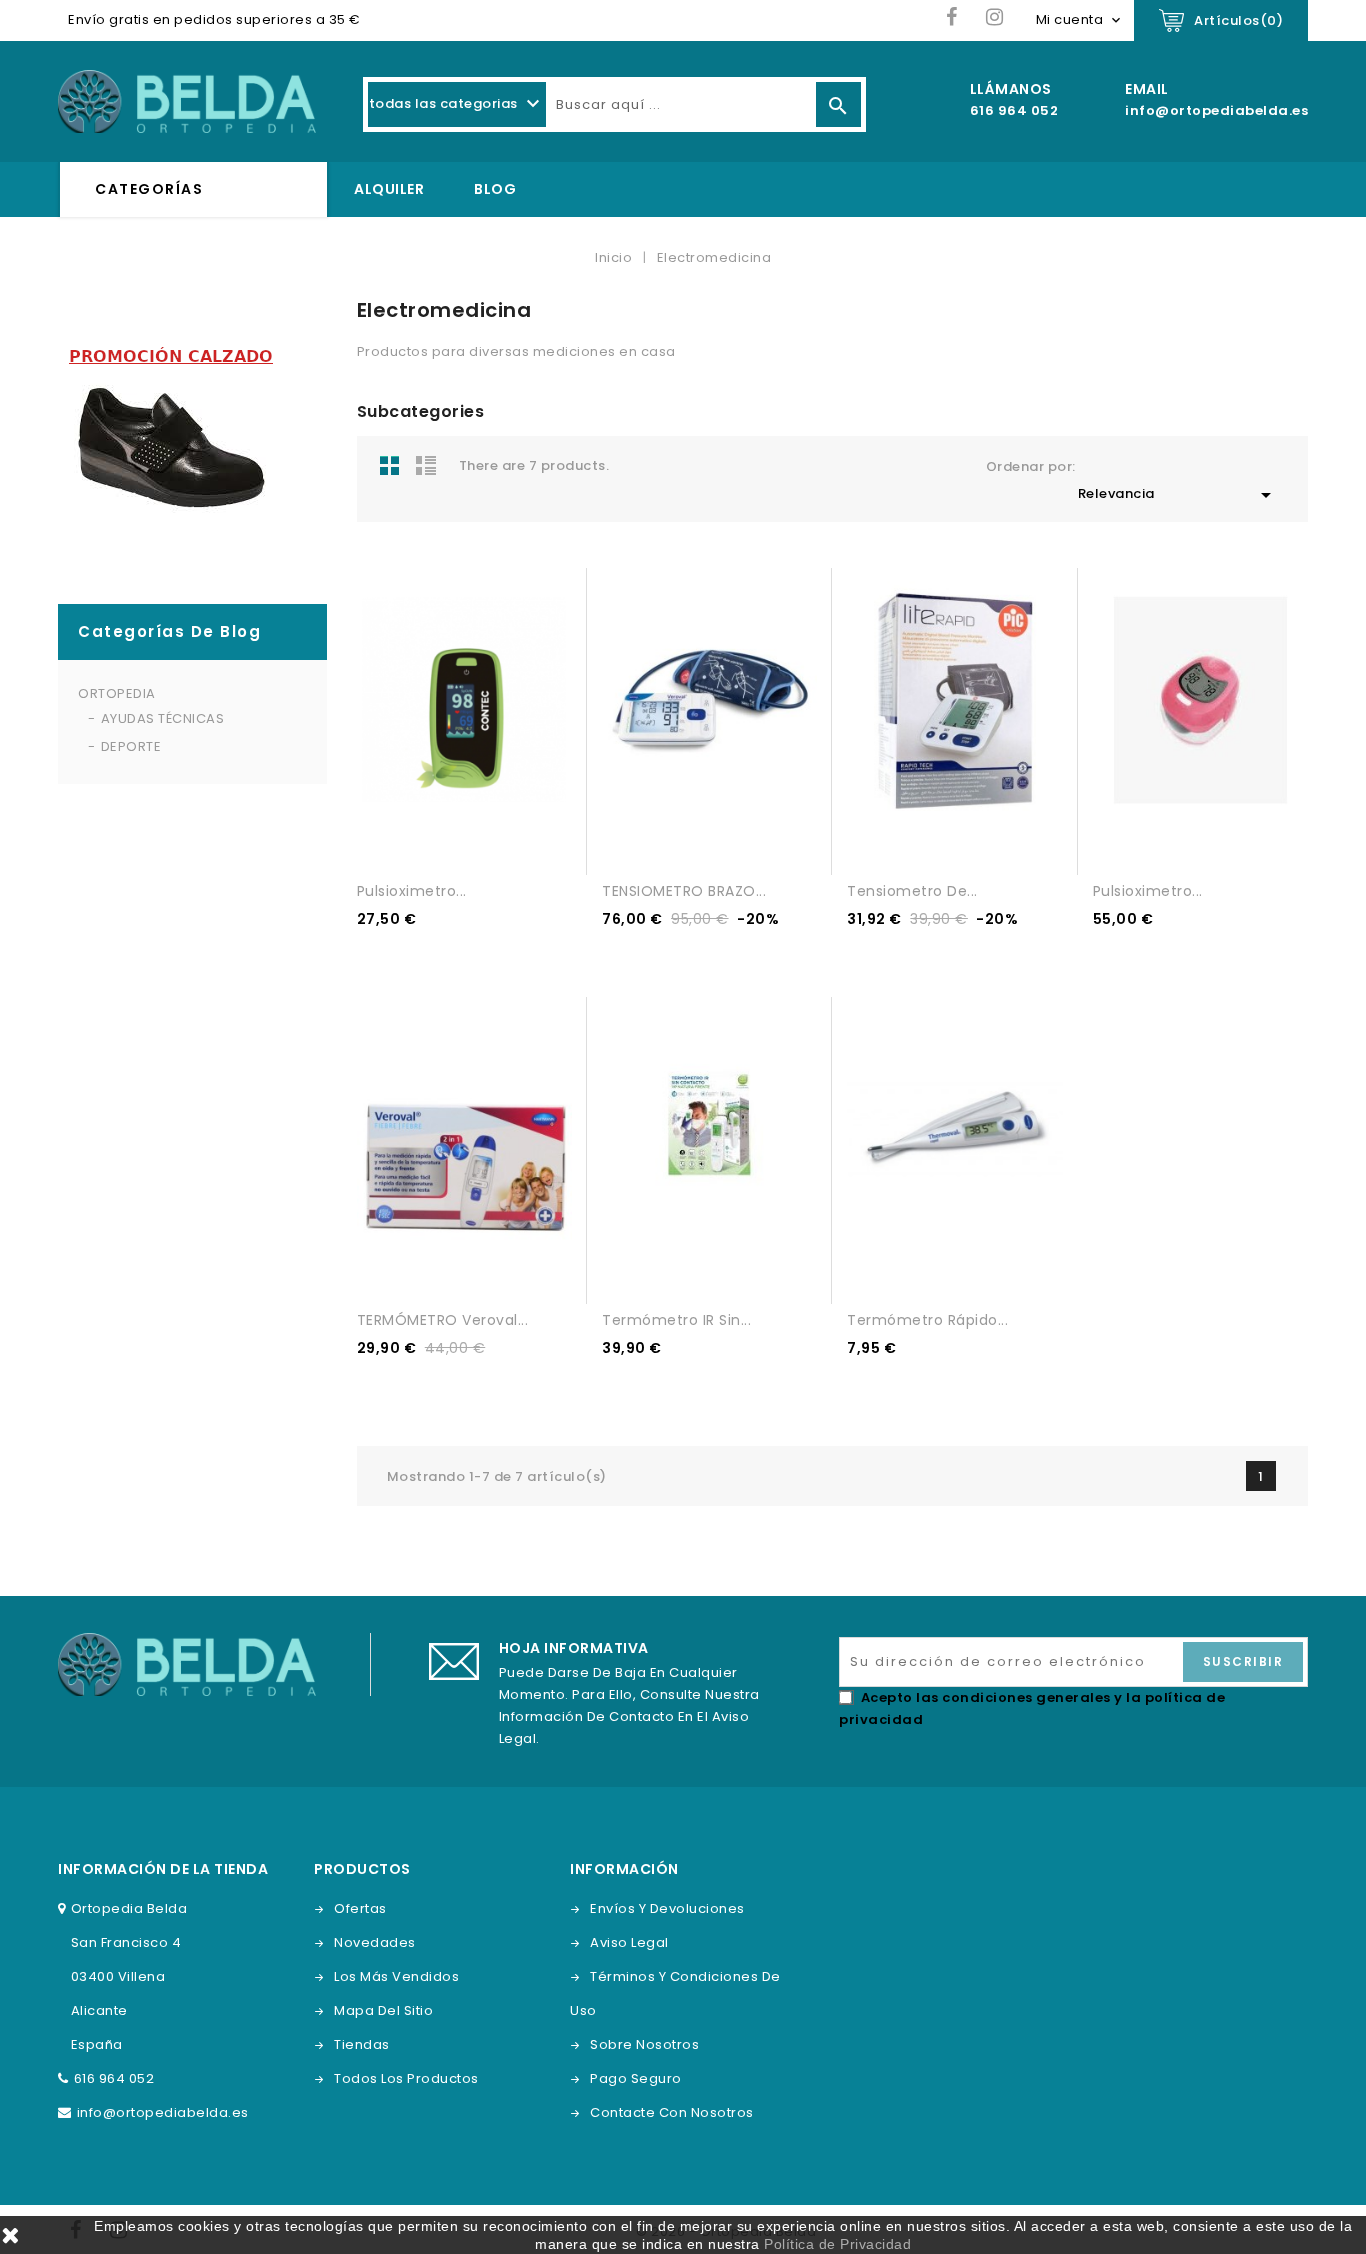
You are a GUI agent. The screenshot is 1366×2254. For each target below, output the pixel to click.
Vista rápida (482, 840)
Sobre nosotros (644, 2044)
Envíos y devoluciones (667, 1908)
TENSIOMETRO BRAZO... (684, 891)
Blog (495, 189)
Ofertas (360, 1908)
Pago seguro (636, 2078)
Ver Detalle (446, 840)
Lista (426, 465)
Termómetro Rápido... (927, 1320)
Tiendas (362, 2044)
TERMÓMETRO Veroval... (443, 1320)
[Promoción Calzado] (170, 440)
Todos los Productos (406, 2078)
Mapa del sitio (383, 2010)
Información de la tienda (163, 1869)
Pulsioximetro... (412, 891)
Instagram (995, 17)
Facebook (952, 17)
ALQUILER (389, 189)
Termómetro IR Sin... (676, 1320)
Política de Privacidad (837, 2244)
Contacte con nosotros (672, 2112)
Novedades (375, 1942)
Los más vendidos (396, 1976)
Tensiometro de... (912, 891)
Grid (390, 465)
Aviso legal (629, 1942)
